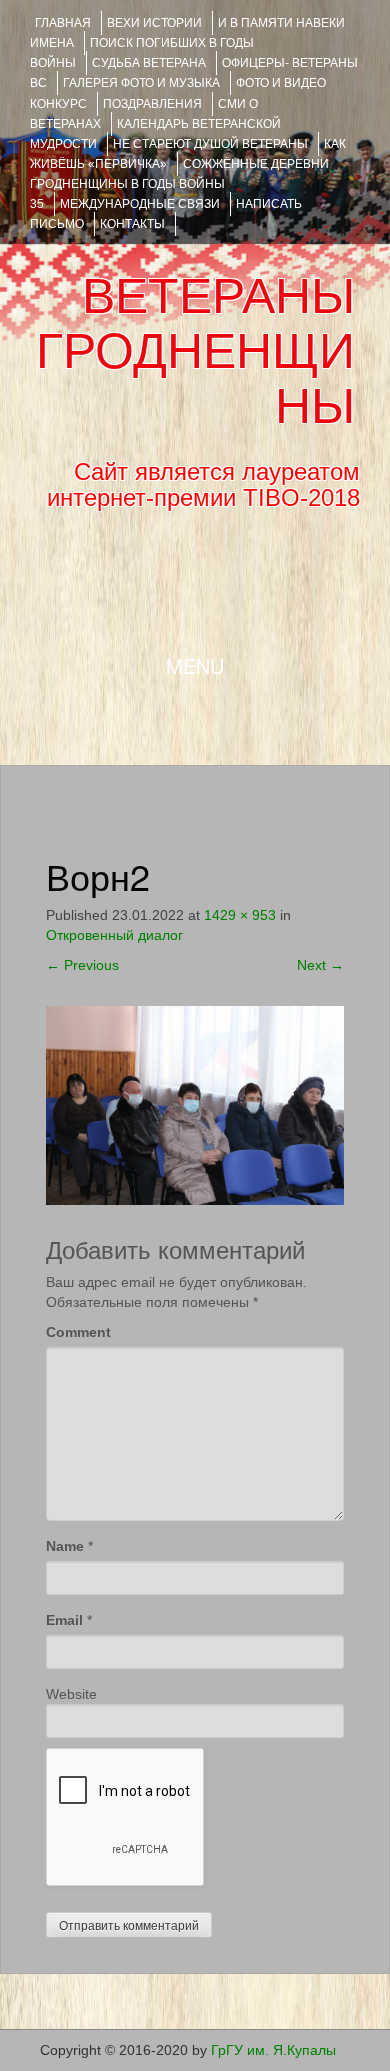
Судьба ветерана (149, 63)
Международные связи (140, 204)
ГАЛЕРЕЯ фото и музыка (141, 83)
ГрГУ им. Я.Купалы (273, 2050)
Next (320, 965)
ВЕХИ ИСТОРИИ (154, 23)
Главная (63, 23)
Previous (82, 965)
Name (65, 1546)
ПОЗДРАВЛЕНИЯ (152, 104)
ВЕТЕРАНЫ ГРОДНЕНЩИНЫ (195, 351)
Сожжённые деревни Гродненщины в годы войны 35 (179, 184)
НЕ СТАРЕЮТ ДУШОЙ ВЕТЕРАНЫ (210, 144)
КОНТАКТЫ (132, 224)
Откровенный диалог (114, 935)
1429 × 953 (240, 915)
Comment (78, 1332)
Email (64, 1620)
